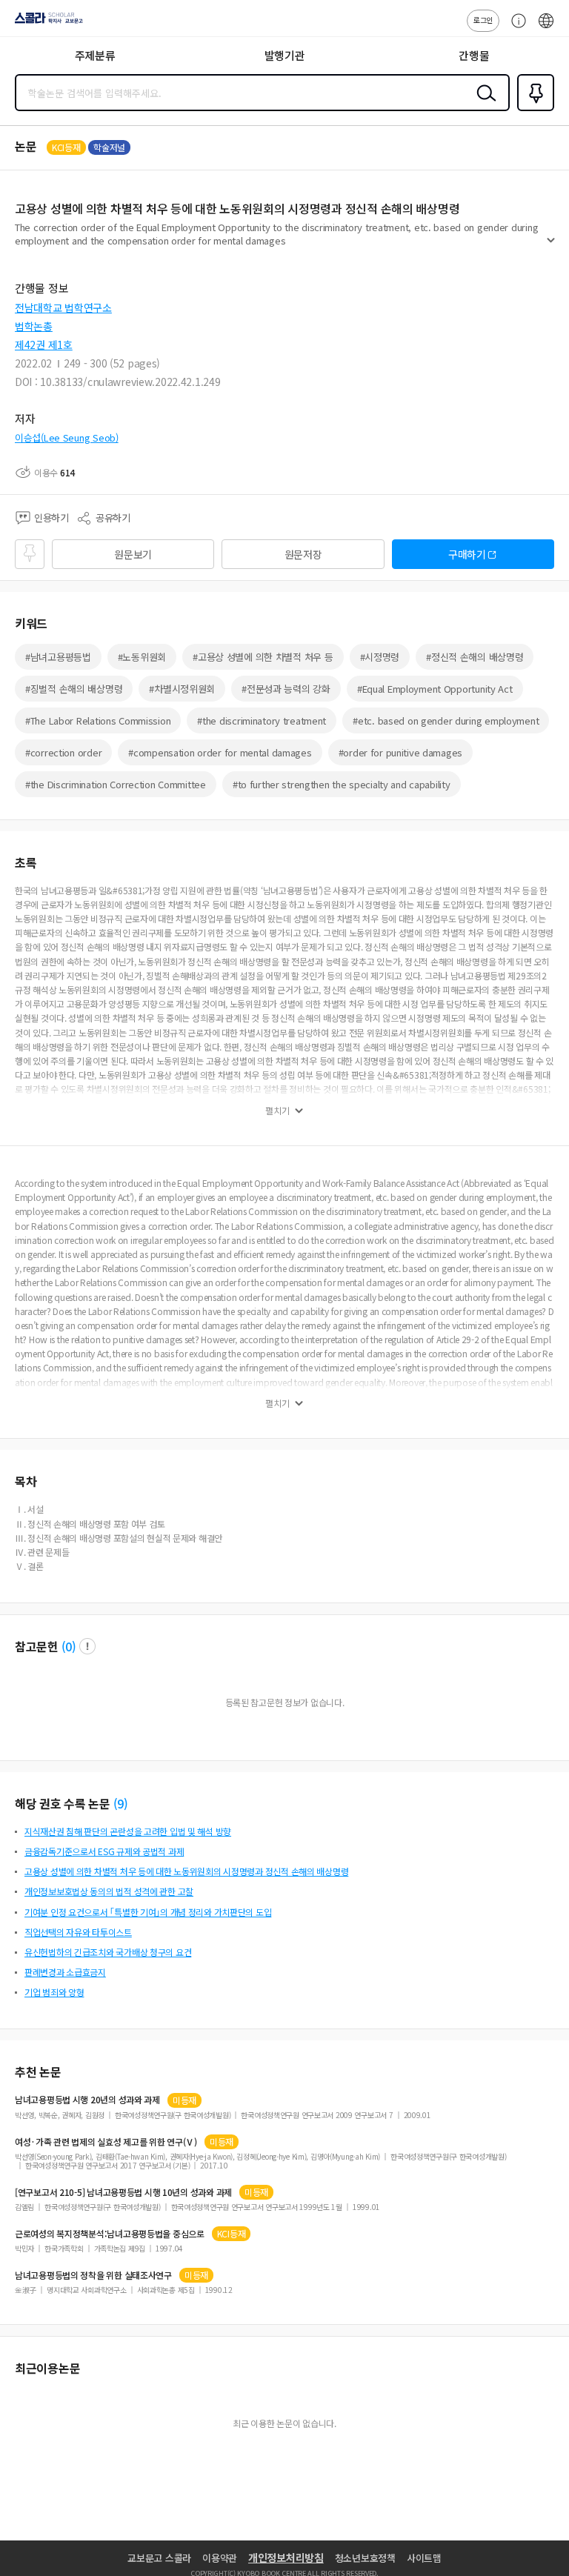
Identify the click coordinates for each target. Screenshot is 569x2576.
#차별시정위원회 (182, 689)
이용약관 (220, 2558)
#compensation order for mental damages (220, 752)
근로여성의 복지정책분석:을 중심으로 (110, 2234)
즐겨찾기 (533, 110)
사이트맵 (424, 2558)
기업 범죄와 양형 (54, 1992)
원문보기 (133, 554)
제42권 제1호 (44, 345)
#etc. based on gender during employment (446, 720)
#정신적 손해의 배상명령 (475, 657)
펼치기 (551, 246)
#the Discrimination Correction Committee (116, 784)
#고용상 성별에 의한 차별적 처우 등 (263, 657)
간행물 (474, 55)
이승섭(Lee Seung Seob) (67, 437)
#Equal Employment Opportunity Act (435, 689)
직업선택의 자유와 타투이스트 (78, 1932)
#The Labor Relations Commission (98, 720)
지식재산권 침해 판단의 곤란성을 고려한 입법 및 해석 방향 (128, 1831)
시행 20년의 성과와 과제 (87, 2100)
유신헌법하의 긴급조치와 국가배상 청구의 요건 (108, 1952)
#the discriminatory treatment (262, 720)
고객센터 (515, 28)
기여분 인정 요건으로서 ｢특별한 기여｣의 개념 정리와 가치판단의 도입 (148, 1912)
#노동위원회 (142, 657)
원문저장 (303, 554)
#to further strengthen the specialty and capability (342, 784)
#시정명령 (380, 657)
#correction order (63, 752)
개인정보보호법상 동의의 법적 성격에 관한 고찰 (109, 1891)
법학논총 (34, 326)
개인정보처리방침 (286, 2557)
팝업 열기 (87, 1646)
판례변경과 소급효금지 (65, 1972)
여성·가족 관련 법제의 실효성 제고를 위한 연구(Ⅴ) (106, 2142)
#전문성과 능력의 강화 (286, 689)
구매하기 (467, 554)
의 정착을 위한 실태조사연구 (93, 2275)
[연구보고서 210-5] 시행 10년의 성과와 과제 (123, 2192)
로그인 (483, 20)
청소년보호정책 (365, 2558)
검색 (483, 104)
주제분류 (95, 55)
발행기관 (285, 55)
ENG (546, 28)
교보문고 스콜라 (159, 2558)
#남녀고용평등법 (58, 657)
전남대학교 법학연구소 (63, 307)
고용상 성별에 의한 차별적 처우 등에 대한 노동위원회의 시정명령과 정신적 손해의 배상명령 (186, 1871)
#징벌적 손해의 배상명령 (74, 689)
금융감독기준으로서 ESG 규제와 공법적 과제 (104, 1851)
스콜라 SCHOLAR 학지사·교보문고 (46, 23)
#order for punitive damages (400, 752)
